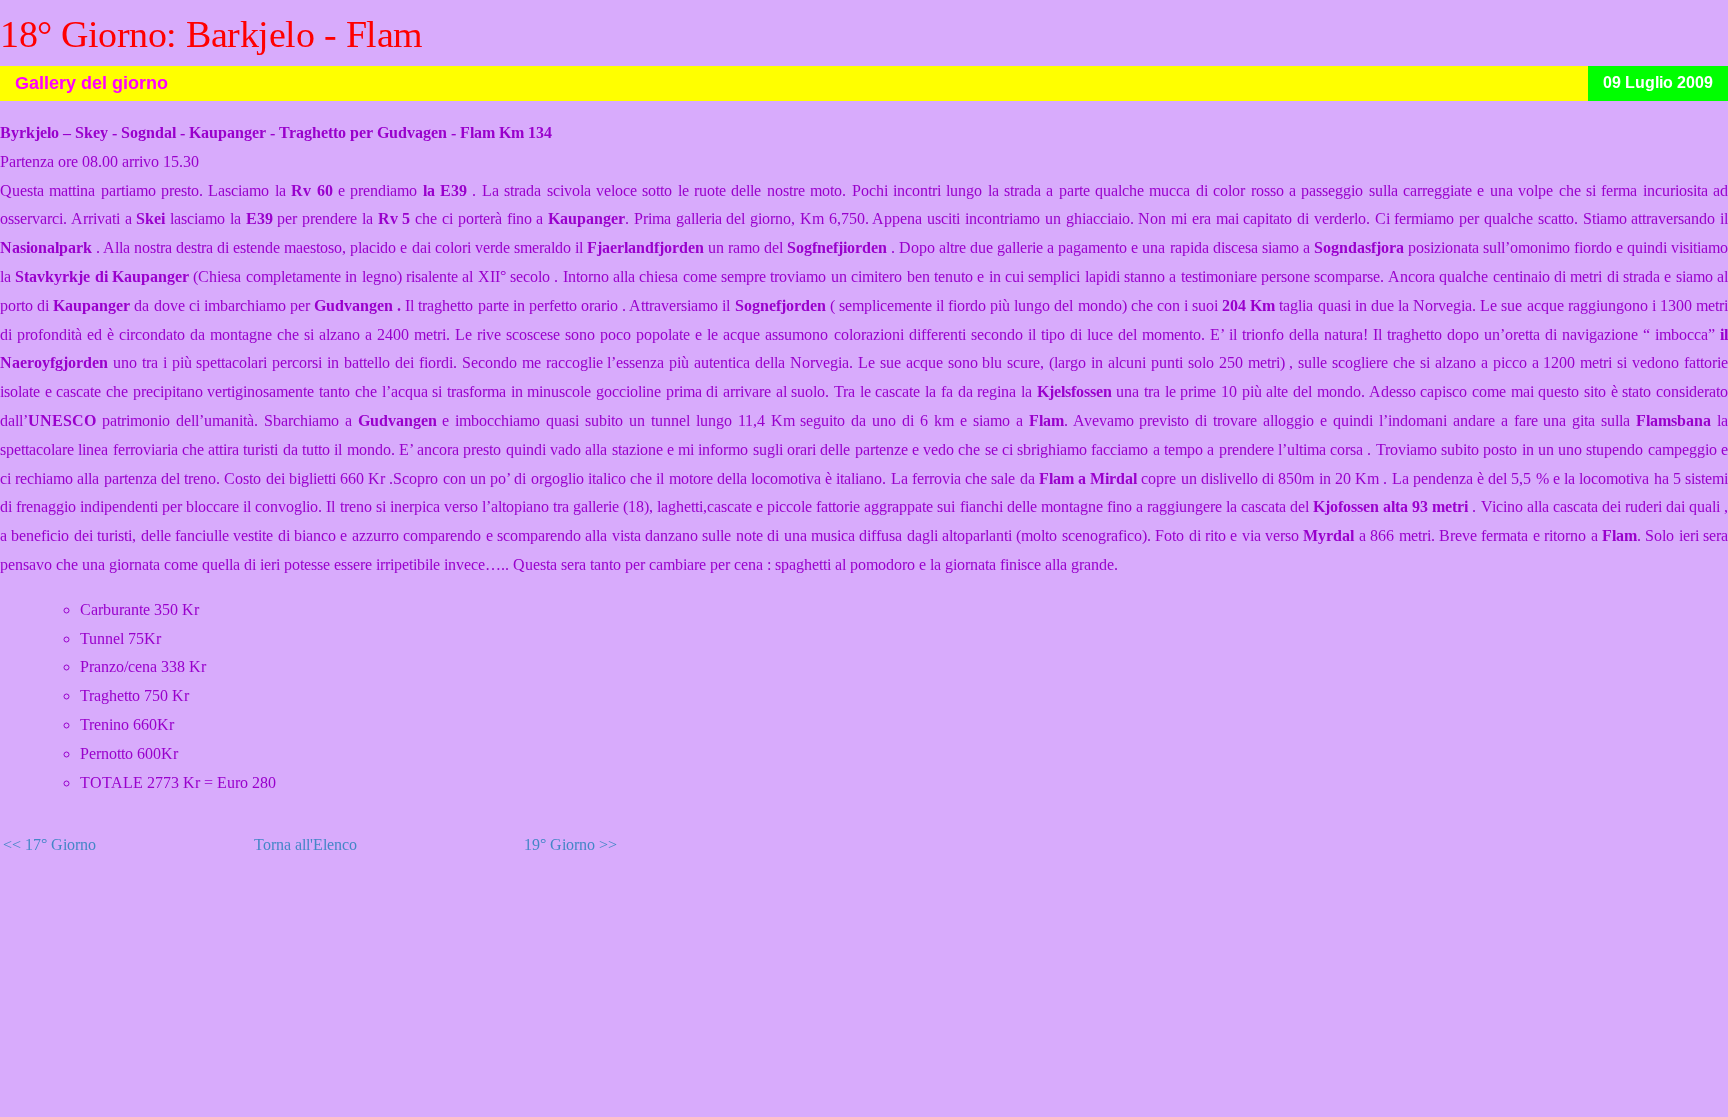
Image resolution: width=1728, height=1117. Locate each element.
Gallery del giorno (91, 83)
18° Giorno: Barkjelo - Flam (211, 34)
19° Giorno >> (570, 844)
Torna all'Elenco (305, 844)
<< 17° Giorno (49, 844)
